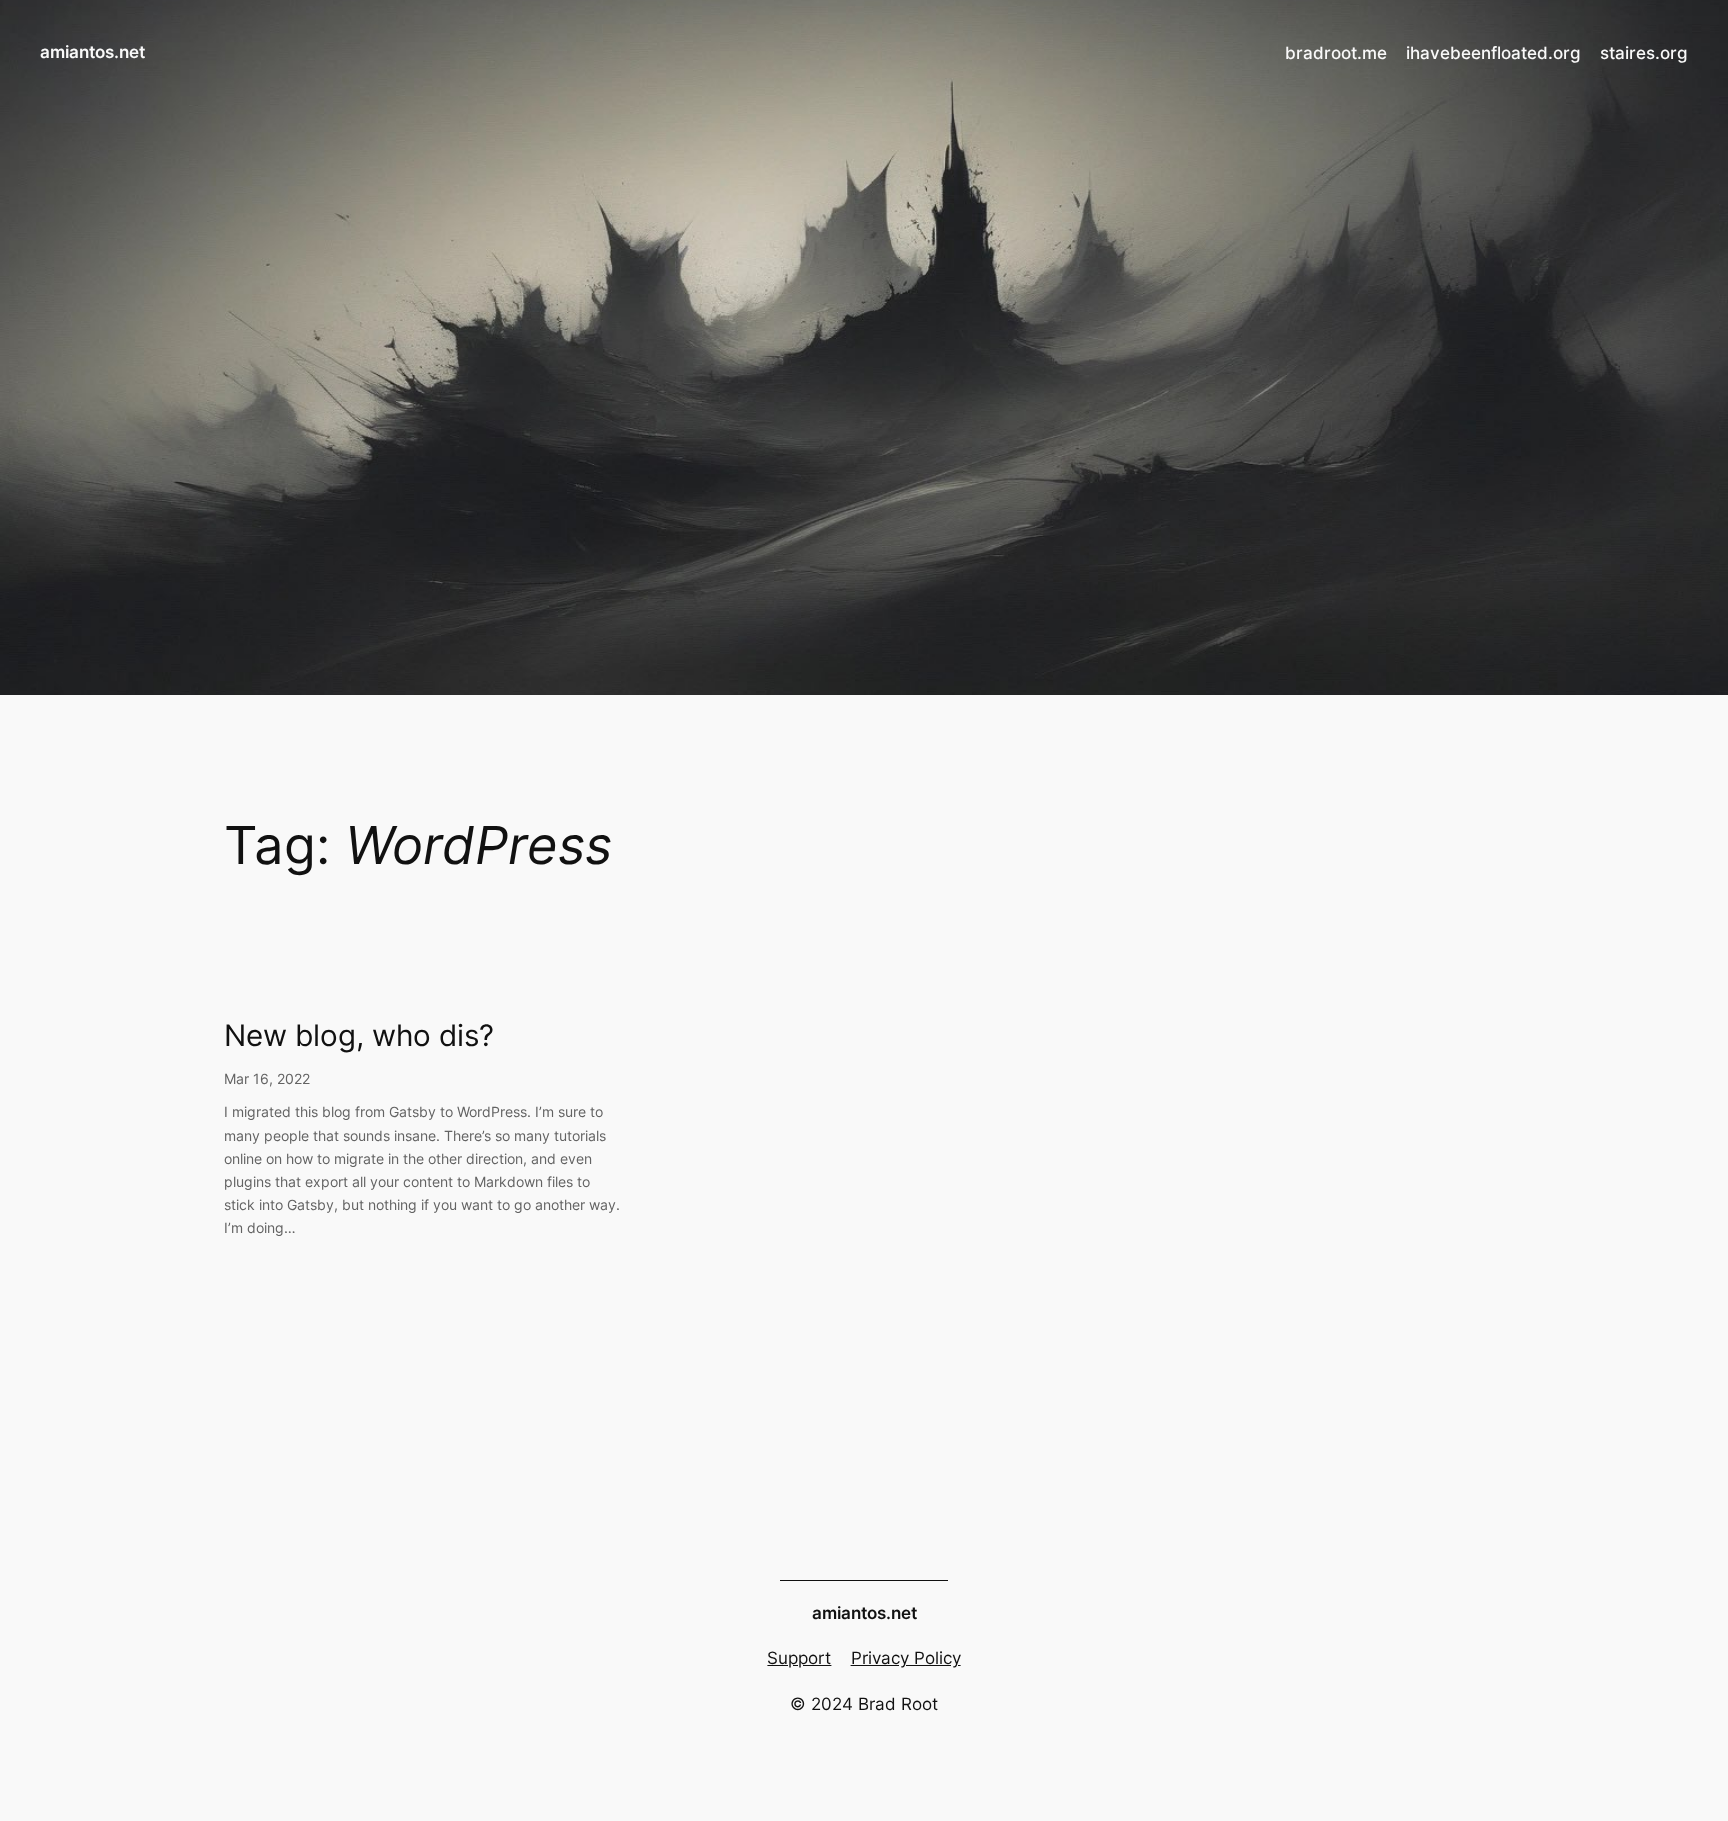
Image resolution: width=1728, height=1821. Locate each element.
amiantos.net (92, 52)
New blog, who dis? (359, 1035)
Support (799, 1658)
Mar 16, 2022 (267, 1078)
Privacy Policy (906, 1658)
